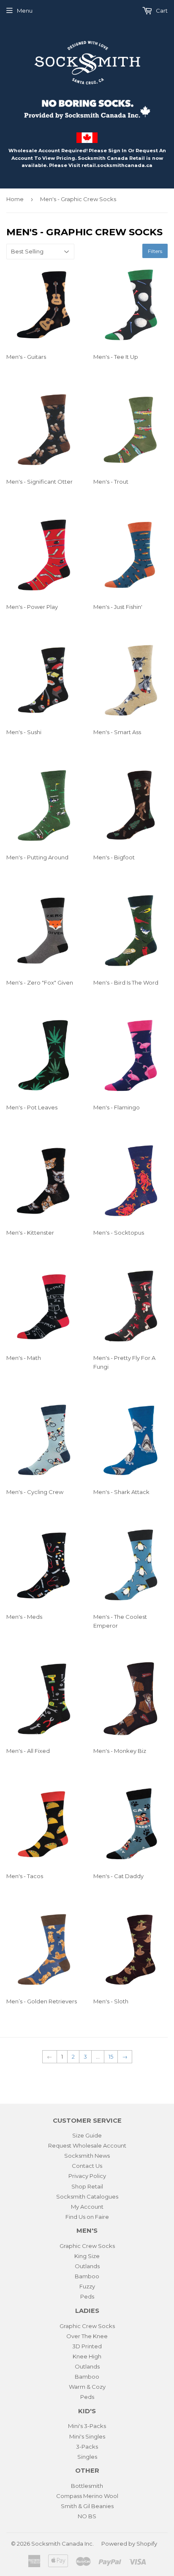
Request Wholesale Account (87, 2145)
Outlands (87, 2266)
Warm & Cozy (87, 2387)
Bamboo (87, 2276)
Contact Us (87, 2166)
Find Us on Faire (87, 2217)
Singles (87, 2457)
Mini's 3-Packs (87, 2426)
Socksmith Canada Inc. (63, 2544)
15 (111, 2056)
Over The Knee (87, 2336)
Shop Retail (87, 2186)
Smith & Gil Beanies (87, 2506)
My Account (87, 2207)
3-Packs (87, 2447)
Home (15, 199)
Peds (87, 2296)
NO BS (87, 2516)
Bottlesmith (87, 2486)
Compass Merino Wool (87, 2496)
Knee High (87, 2356)
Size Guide (87, 2135)
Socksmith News (87, 2156)
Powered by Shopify (129, 2544)
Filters (155, 251)
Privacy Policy (87, 2176)
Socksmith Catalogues (87, 2196)
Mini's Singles (87, 2436)
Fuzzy (87, 2286)
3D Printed (87, 2346)
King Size (87, 2256)
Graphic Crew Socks (87, 2246)
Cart (161, 11)
